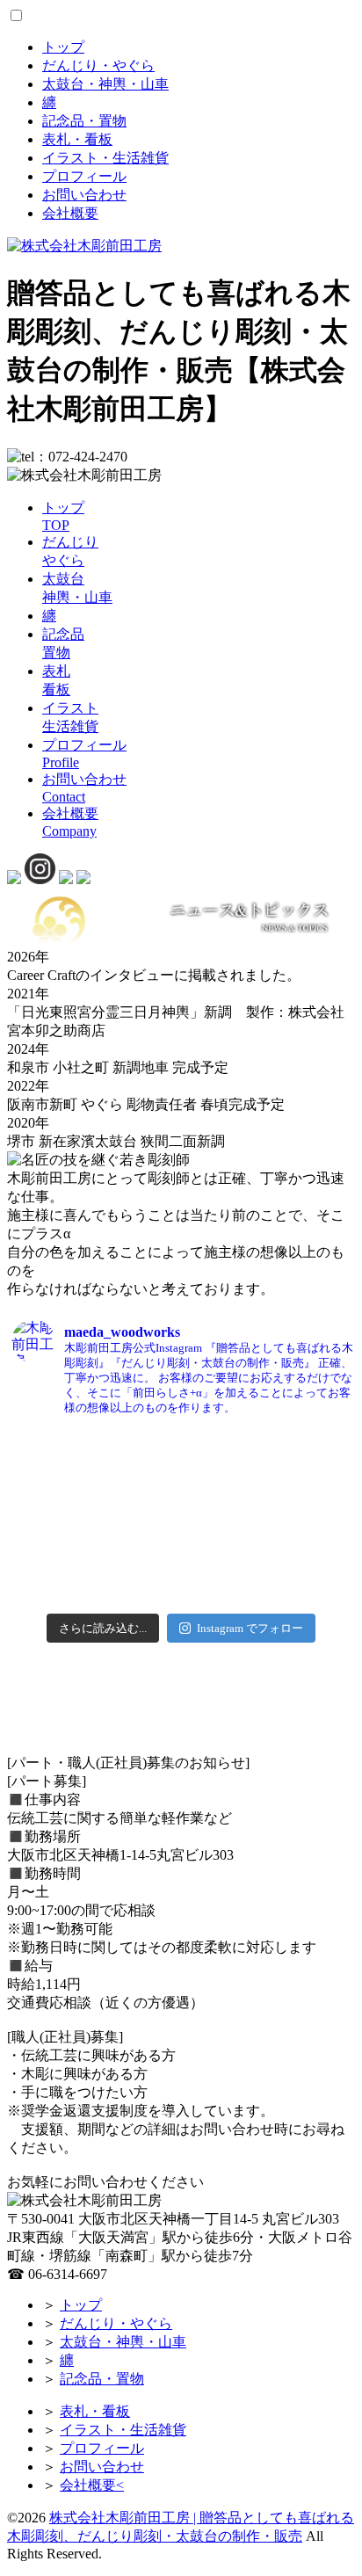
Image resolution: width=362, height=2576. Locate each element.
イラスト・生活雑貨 (105, 158)
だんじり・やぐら (98, 65)
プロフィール (84, 176)
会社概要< (92, 2485)
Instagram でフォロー (250, 1628)
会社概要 (70, 213)
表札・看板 (77, 139)
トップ (63, 47)
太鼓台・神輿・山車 (105, 84)
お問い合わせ (84, 195)
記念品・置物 (84, 121)
